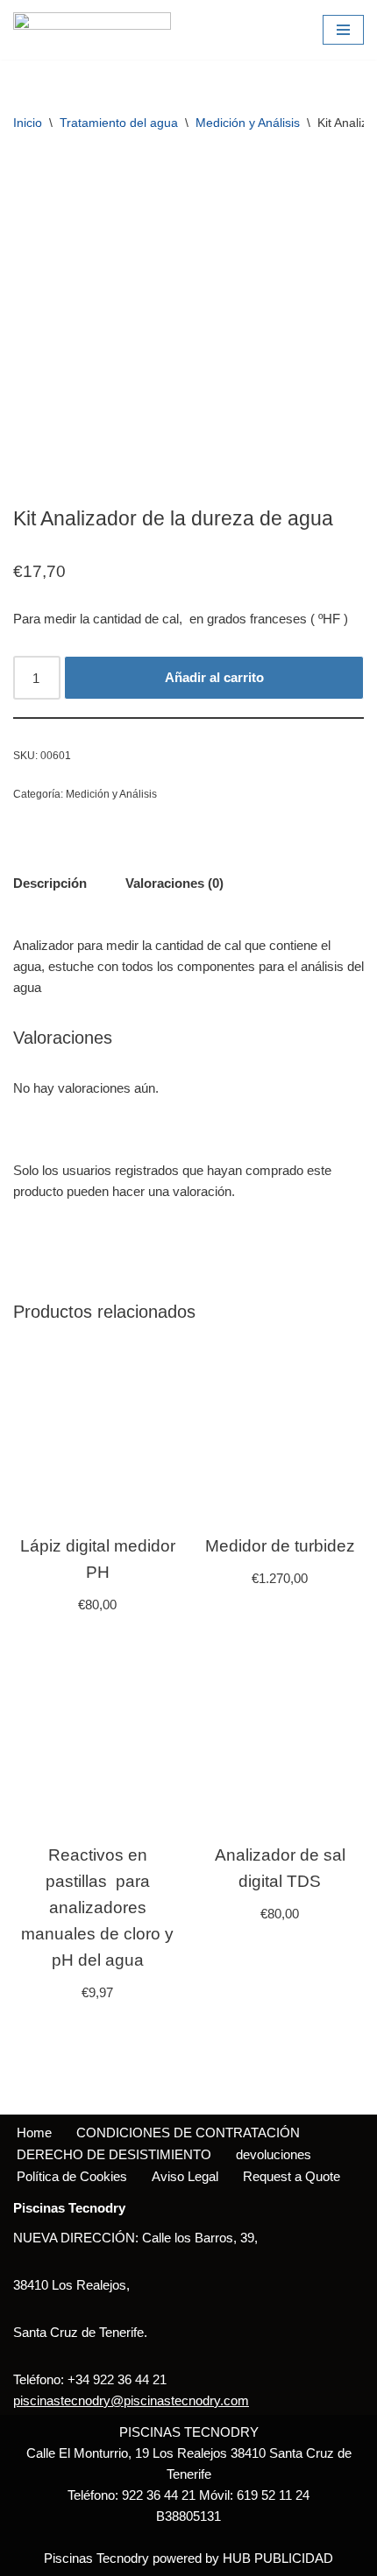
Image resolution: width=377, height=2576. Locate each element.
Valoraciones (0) (174, 883)
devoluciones (274, 2154)
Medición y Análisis (248, 123)
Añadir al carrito (214, 677)
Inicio (28, 123)
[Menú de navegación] (343, 30)
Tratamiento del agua (119, 123)
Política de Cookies (72, 2176)
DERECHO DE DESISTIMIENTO (114, 2154)
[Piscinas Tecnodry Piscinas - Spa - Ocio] (92, 30)
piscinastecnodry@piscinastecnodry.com (131, 2400)
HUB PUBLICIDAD (278, 2558)
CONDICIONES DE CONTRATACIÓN (188, 2133)
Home (34, 2133)
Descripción (50, 883)
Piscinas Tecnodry (96, 2558)
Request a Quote (292, 2176)
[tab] (50, 883)
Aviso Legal (185, 2176)
